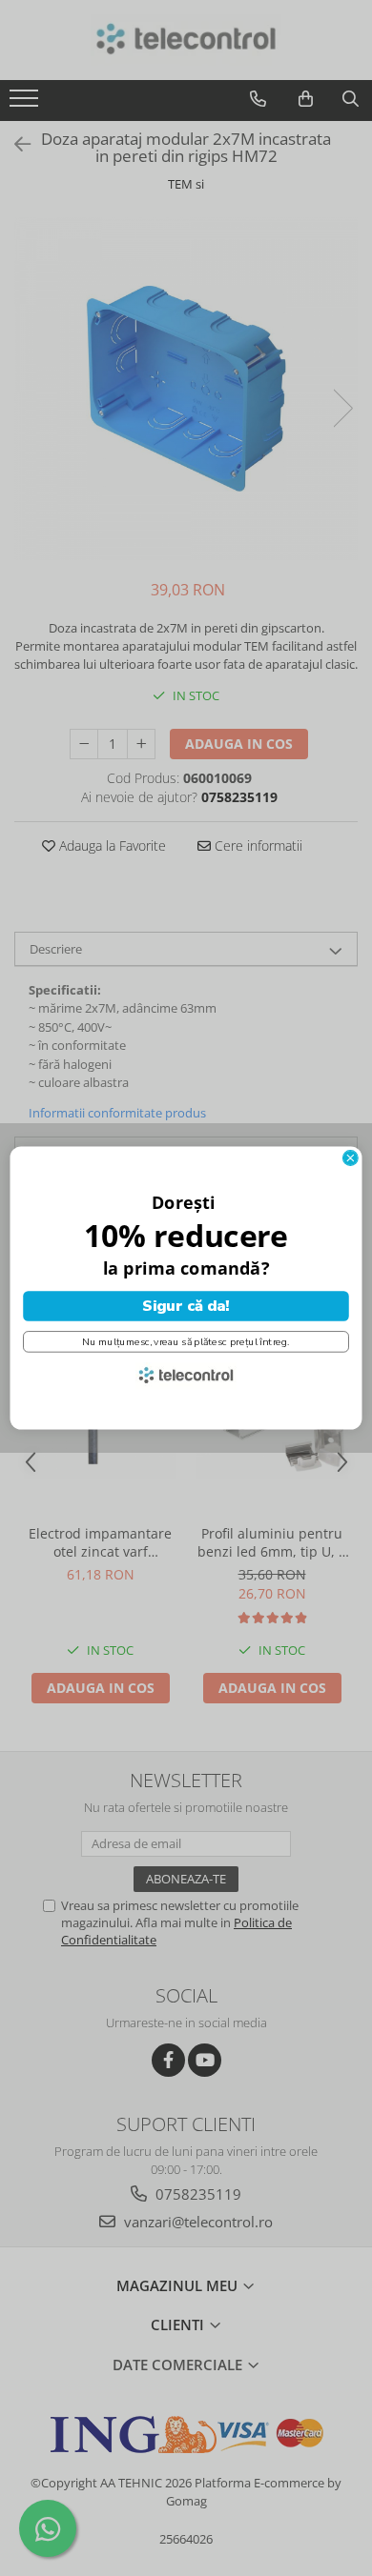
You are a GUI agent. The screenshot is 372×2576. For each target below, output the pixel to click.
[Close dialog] (350, 1158)
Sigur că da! (186, 1306)
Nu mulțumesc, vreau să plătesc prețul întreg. (186, 1341)
